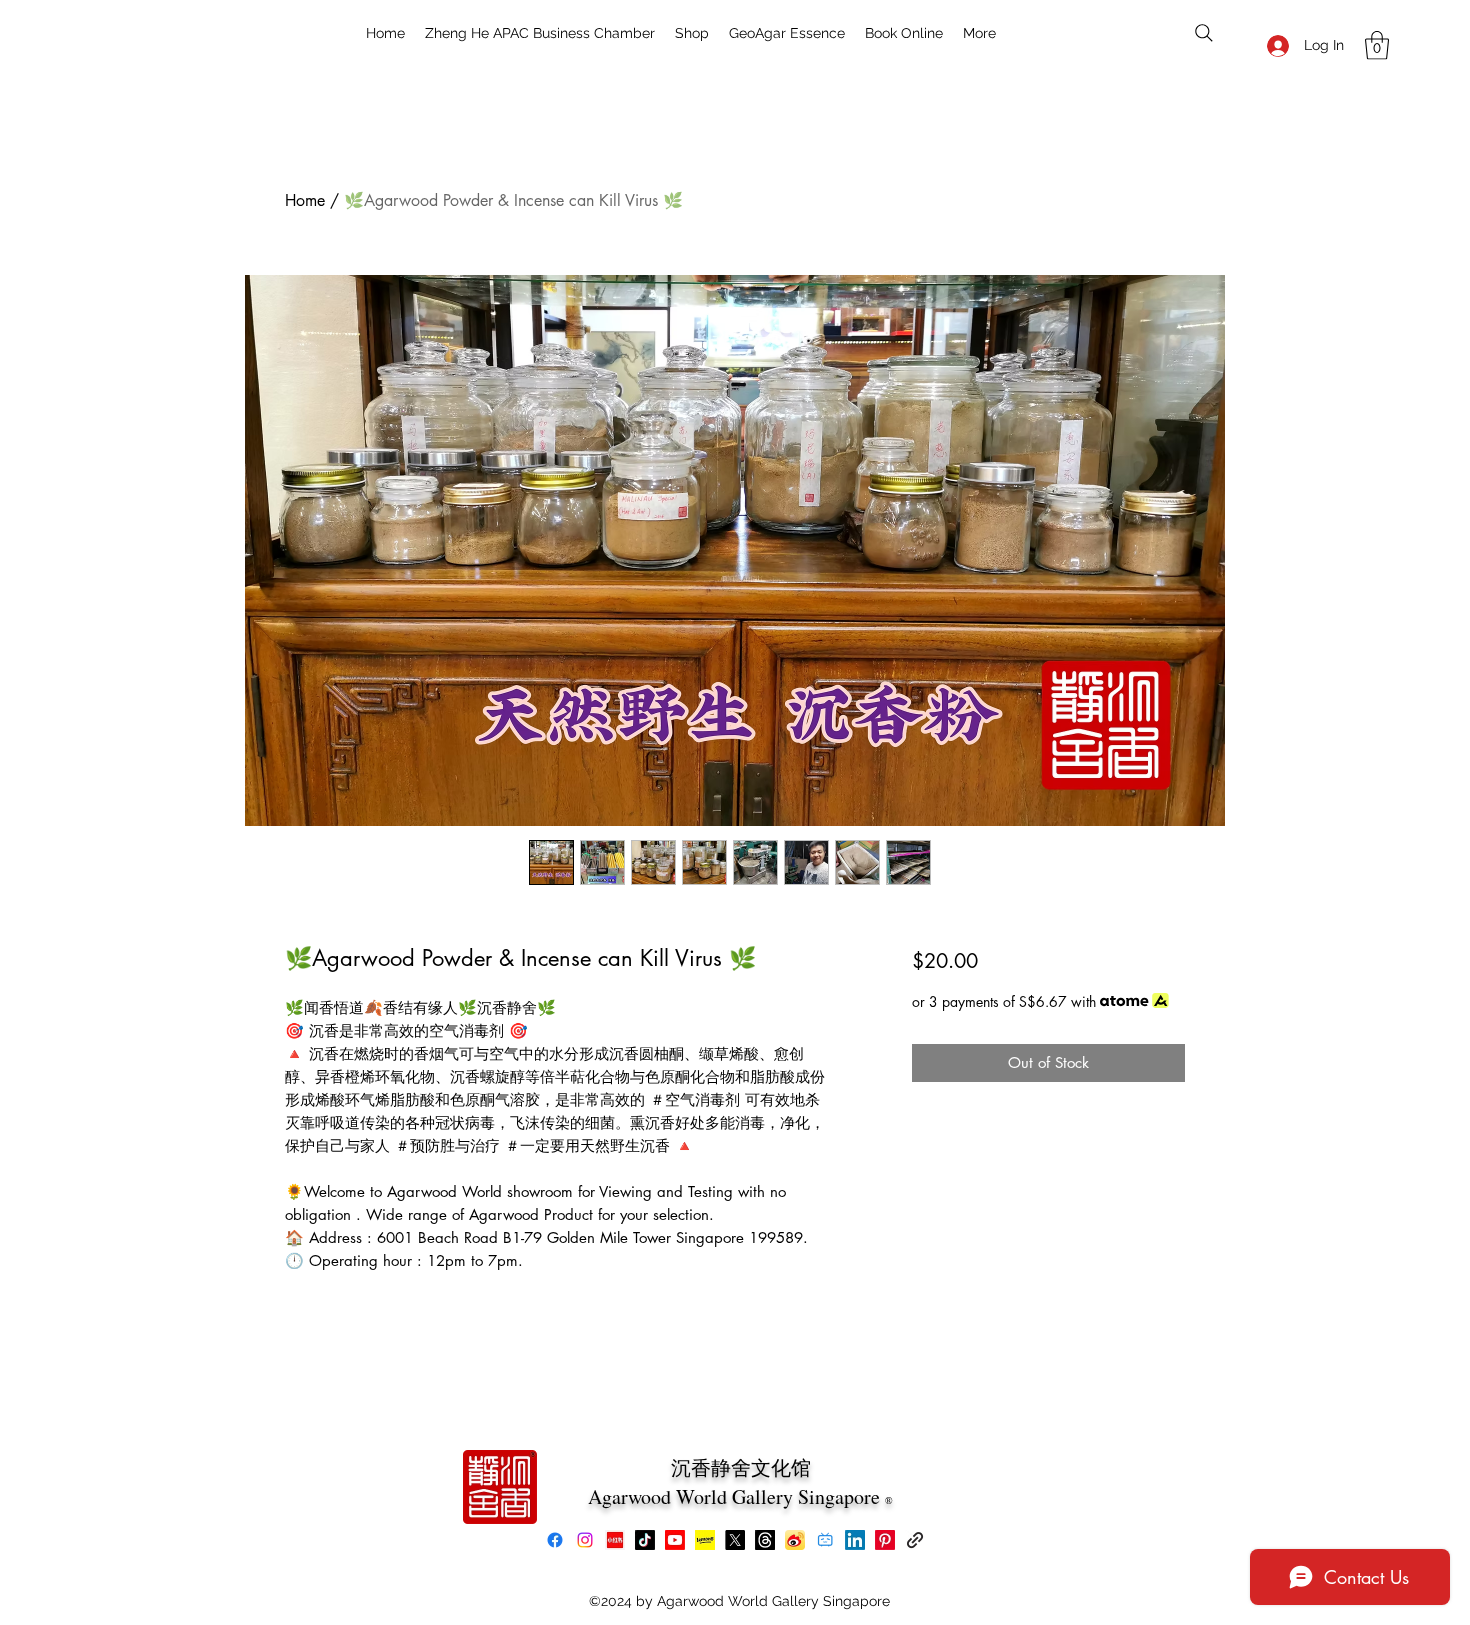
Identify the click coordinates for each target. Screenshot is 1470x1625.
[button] (1377, 45)
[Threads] (765, 1540)
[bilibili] (825, 1540)
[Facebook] (555, 1540)
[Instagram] (585, 1540)
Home (305, 200)
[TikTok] (645, 1540)
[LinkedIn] (855, 1540)
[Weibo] (795, 1540)
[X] (735, 1540)
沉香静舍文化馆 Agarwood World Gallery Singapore (736, 1482)
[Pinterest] (885, 1540)
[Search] (1204, 33)
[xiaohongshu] (615, 1540)
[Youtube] (675, 1540)
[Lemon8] (705, 1540)
